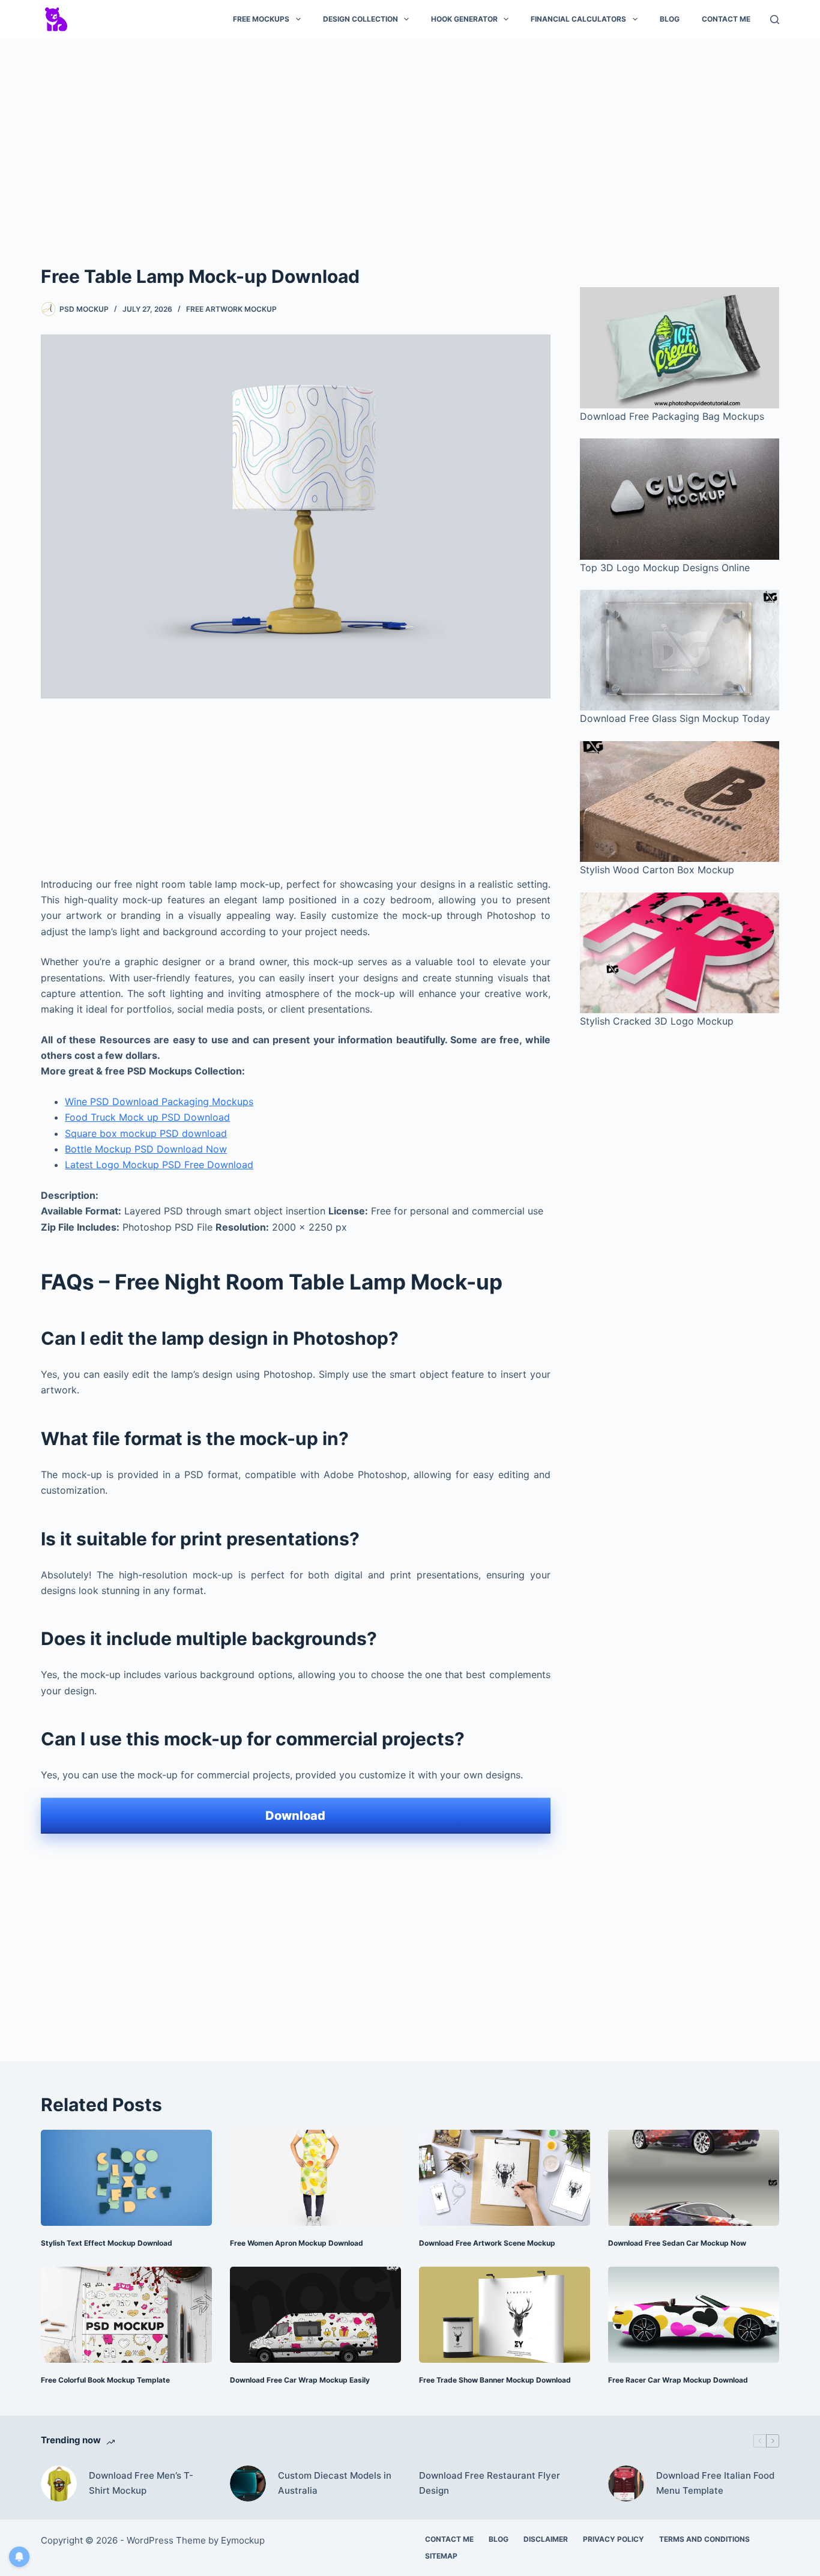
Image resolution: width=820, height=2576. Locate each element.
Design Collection (360, 19)
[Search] (775, 20)
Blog (670, 19)
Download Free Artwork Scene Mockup (487, 2243)
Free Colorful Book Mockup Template (105, 2380)
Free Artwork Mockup (231, 309)
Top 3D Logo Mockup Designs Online (665, 568)
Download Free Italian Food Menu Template (715, 2483)
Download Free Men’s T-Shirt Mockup (141, 2483)
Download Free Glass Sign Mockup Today (675, 718)
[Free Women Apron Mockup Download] (315, 2178)
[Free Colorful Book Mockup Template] (126, 2315)
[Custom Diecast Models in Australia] (248, 2484)
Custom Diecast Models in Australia (335, 2483)
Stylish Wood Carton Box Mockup (657, 870)
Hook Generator (464, 19)
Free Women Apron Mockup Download (297, 2243)
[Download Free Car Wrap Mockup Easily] (315, 2315)
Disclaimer (546, 2539)
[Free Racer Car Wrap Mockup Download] (694, 2315)
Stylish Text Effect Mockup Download (107, 2243)
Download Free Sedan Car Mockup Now (677, 2243)
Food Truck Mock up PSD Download (147, 1117)
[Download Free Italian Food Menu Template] (626, 2484)
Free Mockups (261, 19)
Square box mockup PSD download (146, 1133)
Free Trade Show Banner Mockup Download (495, 2380)
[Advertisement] (410, 137)
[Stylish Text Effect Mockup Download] (126, 2178)
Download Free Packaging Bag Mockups (672, 416)
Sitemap (441, 2556)
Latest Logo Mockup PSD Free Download (159, 1165)
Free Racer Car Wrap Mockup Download (678, 2380)
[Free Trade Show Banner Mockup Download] (505, 2315)
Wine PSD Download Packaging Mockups (159, 1102)
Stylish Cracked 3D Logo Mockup (657, 1021)
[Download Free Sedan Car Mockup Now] (694, 2178)
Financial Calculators (578, 19)
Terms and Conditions (704, 2539)
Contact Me (726, 19)
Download (295, 1816)
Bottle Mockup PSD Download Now (146, 1149)
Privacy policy (613, 2539)
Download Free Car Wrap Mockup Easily (300, 2380)
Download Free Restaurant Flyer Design (490, 2483)
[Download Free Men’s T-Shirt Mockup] (59, 2484)
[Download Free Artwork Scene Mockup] (505, 2178)
